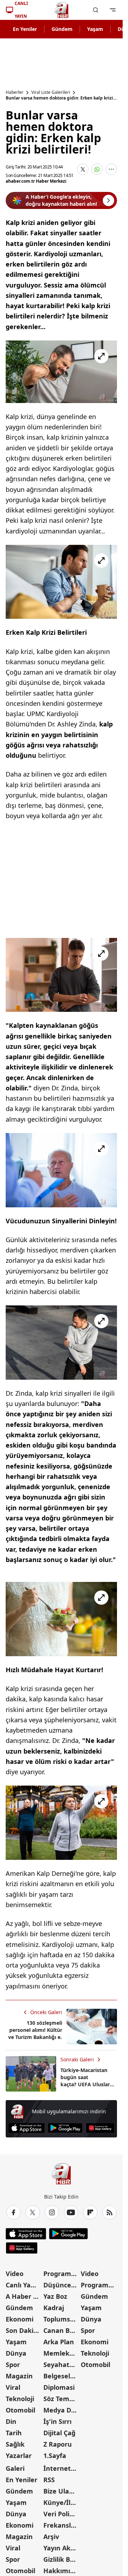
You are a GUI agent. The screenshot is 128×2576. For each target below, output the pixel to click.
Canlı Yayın (23, 2285)
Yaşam (95, 29)
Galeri (15, 2468)
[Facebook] (14, 2212)
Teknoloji (20, 2399)
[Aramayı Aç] (96, 10)
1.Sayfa (55, 2456)
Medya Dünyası (62, 2410)
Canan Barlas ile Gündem (62, 2330)
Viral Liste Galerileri (51, 92)
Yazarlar (19, 2456)
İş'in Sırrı (57, 2421)
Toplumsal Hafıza (62, 2319)
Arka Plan (59, 2342)
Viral (13, 2387)
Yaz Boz (55, 2296)
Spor (13, 2365)
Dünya (16, 2353)
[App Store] (26, 2128)
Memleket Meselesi (62, 2353)
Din (11, 2421)
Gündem (62, 29)
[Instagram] (52, 2212)
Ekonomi (20, 2319)
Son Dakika (23, 2330)
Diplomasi (59, 2387)
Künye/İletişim (62, 2502)
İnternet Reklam (62, 2468)
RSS (49, 2480)
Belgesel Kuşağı (62, 2376)
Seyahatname (62, 2365)
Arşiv (51, 2537)
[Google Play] (65, 2128)
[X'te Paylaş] (83, 169)
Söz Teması (61, 2399)
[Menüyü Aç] (113, 10)
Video (15, 2274)
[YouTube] (71, 2212)
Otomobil (20, 2410)
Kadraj (54, 2308)
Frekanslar (60, 2525)
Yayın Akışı (60, 2548)
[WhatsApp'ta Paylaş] (97, 169)
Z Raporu (58, 2444)
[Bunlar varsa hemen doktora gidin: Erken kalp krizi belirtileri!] (61, 372)
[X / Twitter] (33, 2212)
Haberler (15, 92)
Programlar (62, 2274)
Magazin (19, 2376)
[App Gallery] (100, 2128)
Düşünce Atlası (62, 2285)
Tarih (14, 2433)
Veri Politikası (62, 2514)
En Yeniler (25, 29)
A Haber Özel (24, 2296)
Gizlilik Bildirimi (62, 2559)
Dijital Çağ (59, 2433)
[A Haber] (62, 10)
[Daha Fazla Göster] (111, 169)
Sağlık (15, 2444)
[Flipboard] (90, 2212)
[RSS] (110, 2212)
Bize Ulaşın (61, 2491)
